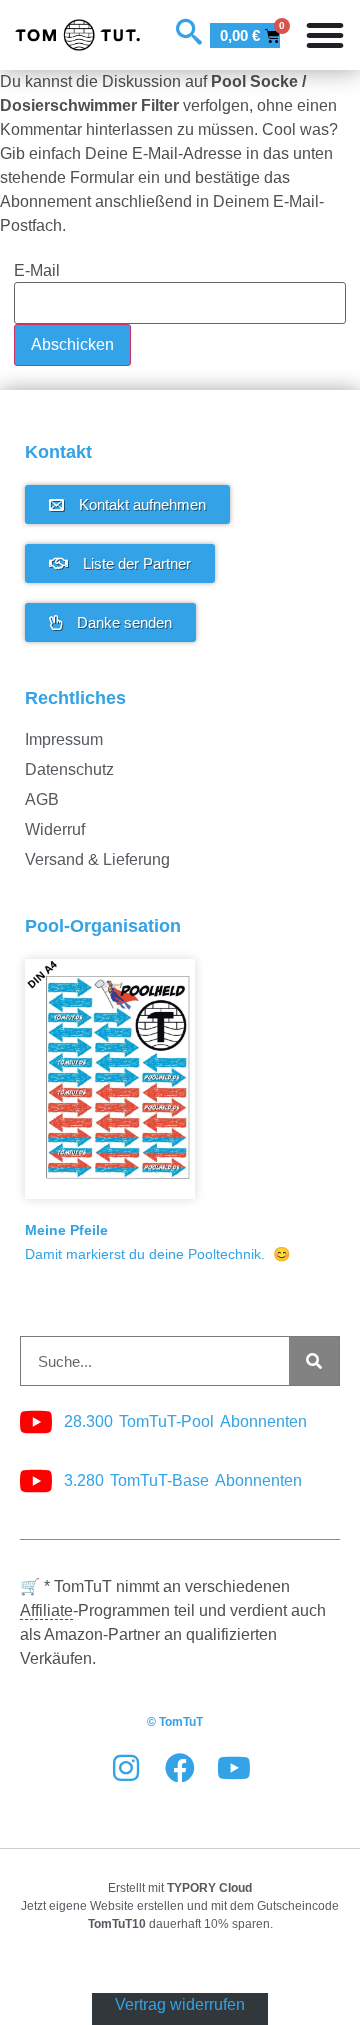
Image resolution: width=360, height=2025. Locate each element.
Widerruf (55, 829)
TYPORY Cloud (209, 1888)
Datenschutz (69, 769)
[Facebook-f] (180, 1768)
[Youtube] (234, 1768)
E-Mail (37, 271)
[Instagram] (126, 1768)
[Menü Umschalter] (325, 35)
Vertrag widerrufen (180, 2004)
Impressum (64, 739)
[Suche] (314, 1361)
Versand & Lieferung (97, 859)
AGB (42, 799)
